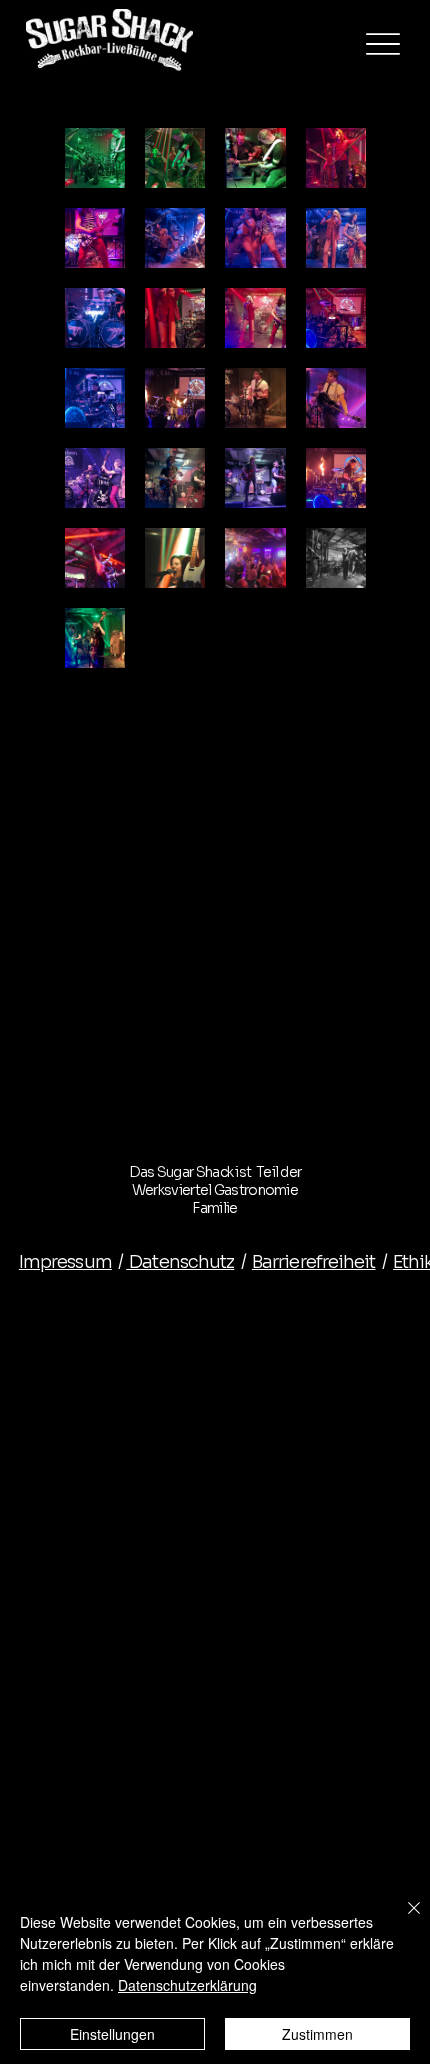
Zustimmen (317, 2034)
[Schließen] (402, 1920)
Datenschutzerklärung (187, 1985)
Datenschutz (180, 1262)
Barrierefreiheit (314, 1262)
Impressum (65, 1262)
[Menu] (383, 44)
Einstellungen (112, 2034)
